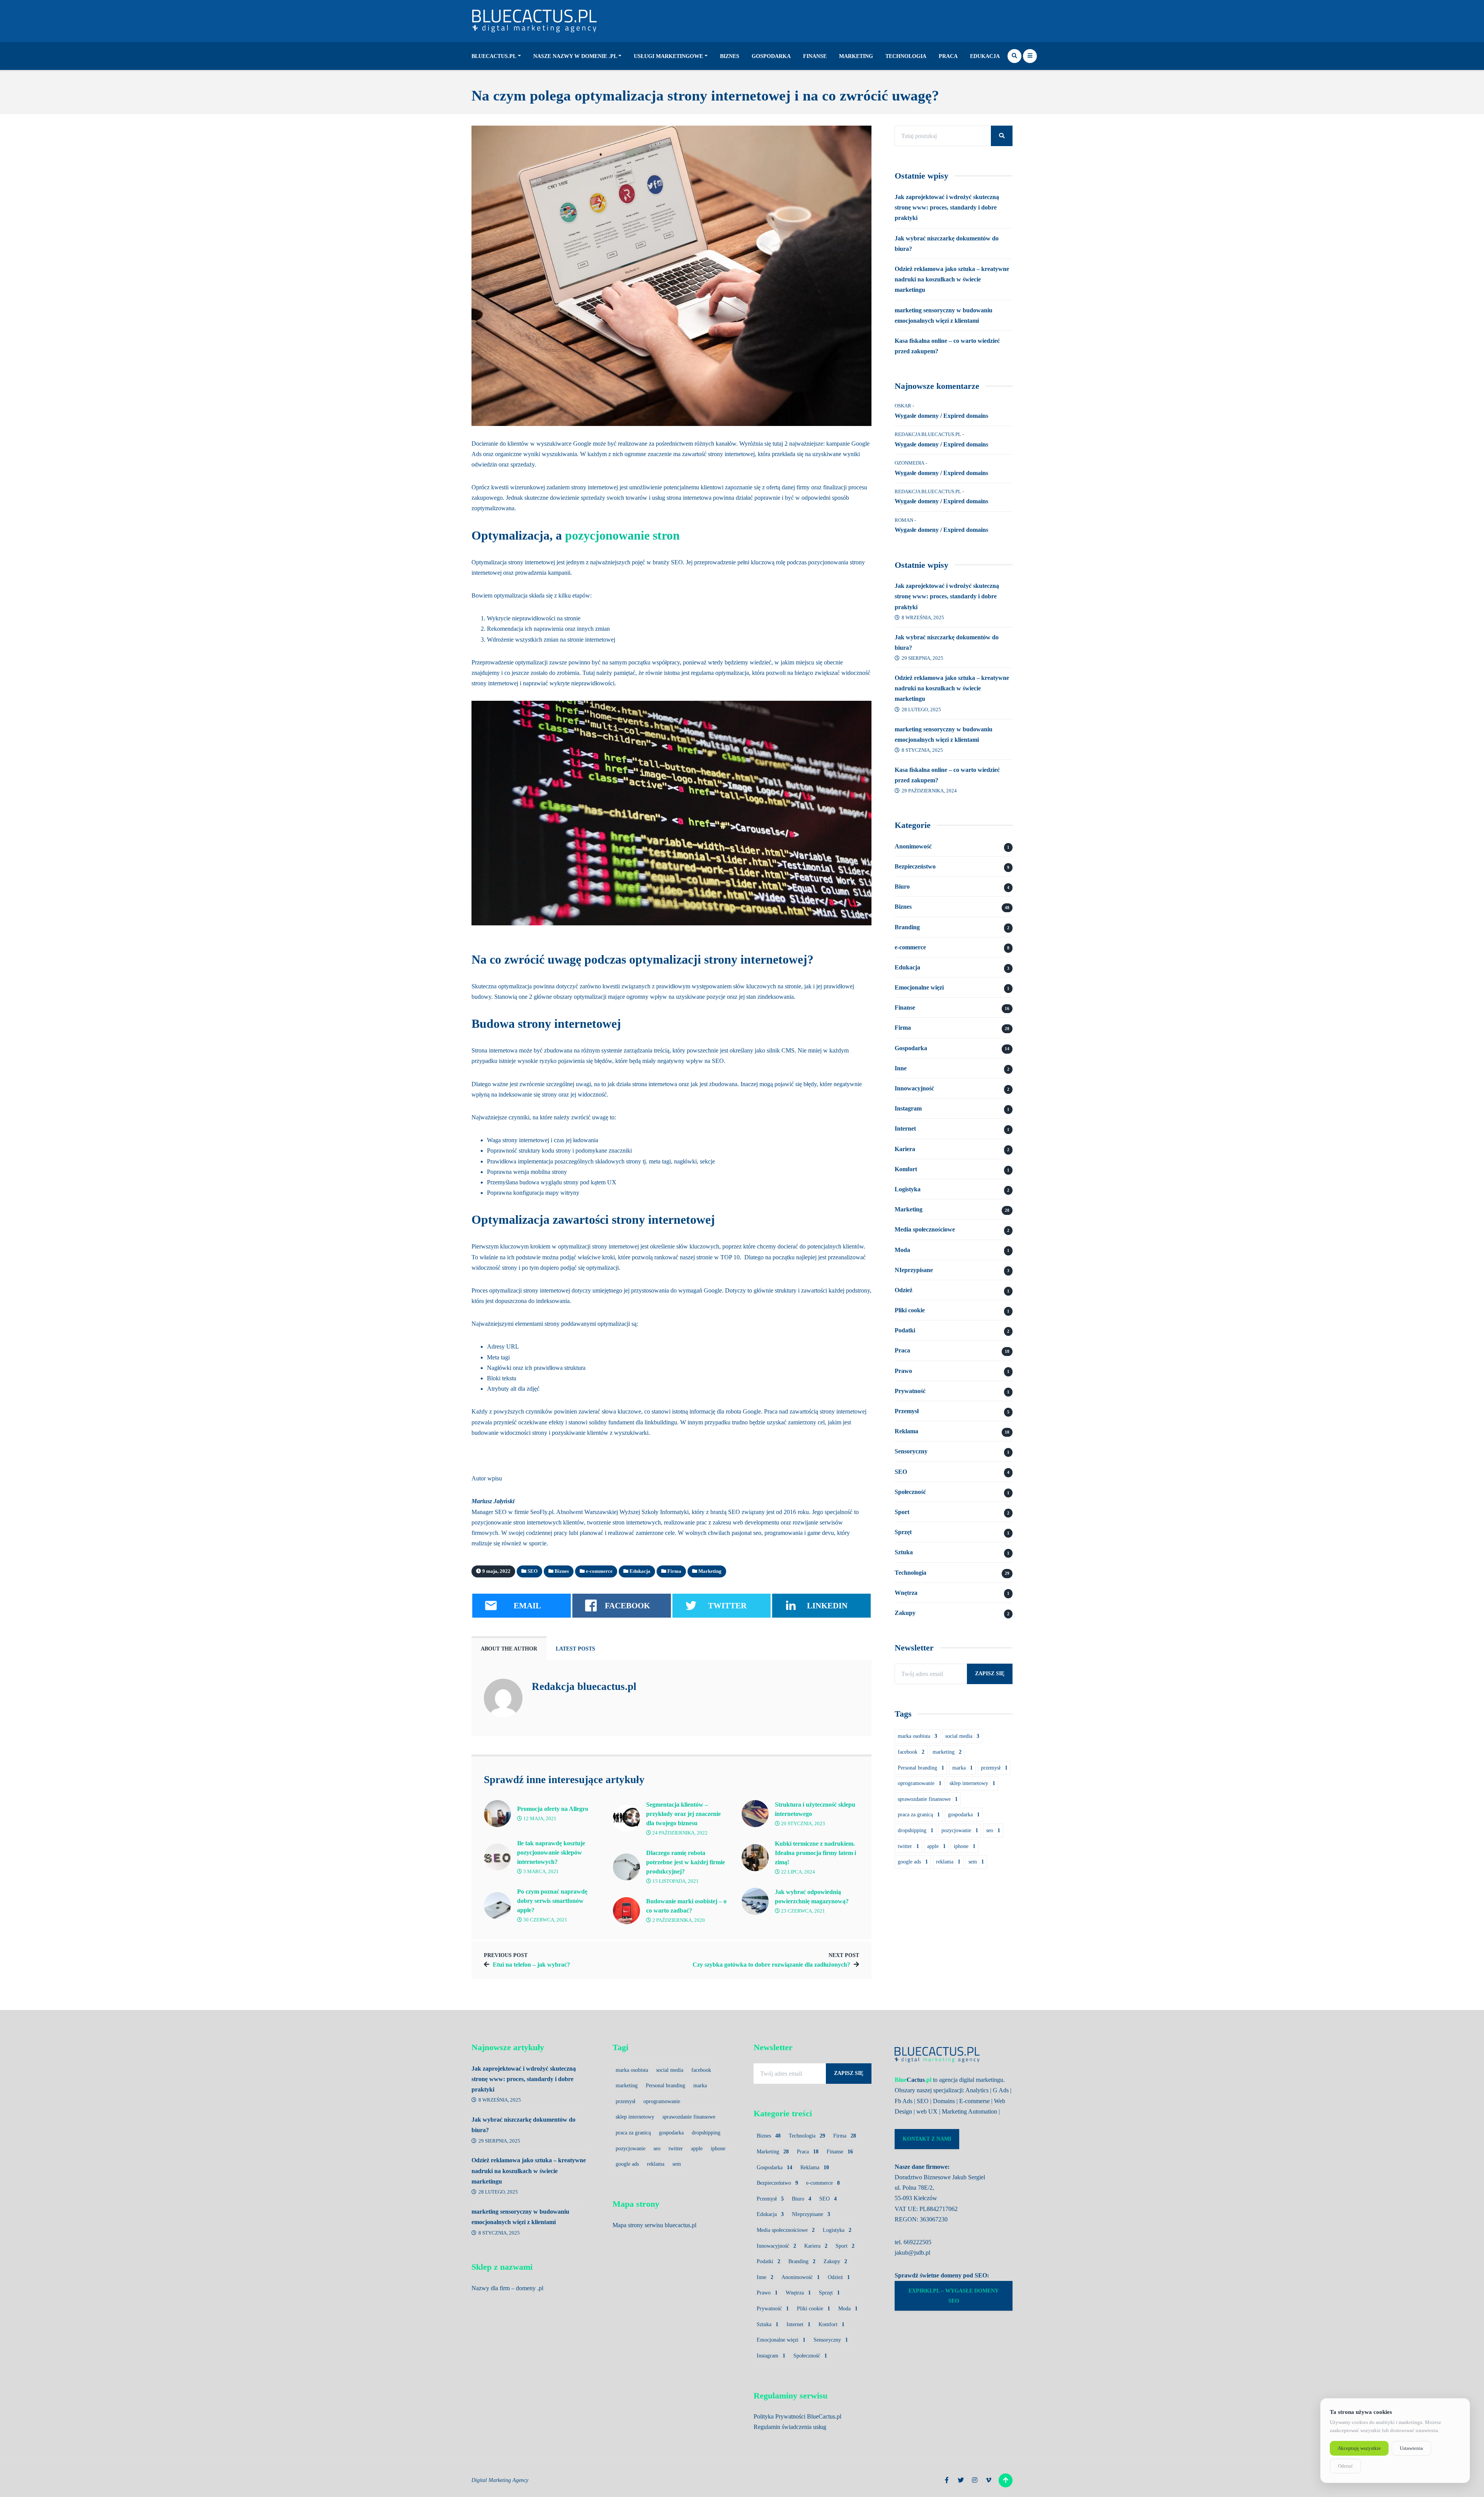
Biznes (730, 56)
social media (962, 1736)
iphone (965, 1846)
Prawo (903, 1371)
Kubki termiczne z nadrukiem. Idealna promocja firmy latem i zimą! (815, 1853)
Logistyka (908, 1189)
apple (936, 1846)
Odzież (904, 1290)
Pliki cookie (910, 1310)
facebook (911, 1752)
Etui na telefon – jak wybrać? (531, 1965)
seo (993, 1830)
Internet (905, 1128)
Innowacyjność (914, 1088)
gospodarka (964, 1815)
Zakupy (905, 1613)
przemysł (994, 1768)
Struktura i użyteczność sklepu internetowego (815, 1809)
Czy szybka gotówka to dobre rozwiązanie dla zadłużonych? (771, 1965)
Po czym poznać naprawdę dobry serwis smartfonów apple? (552, 1901)
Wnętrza (906, 1593)
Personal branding (921, 1768)
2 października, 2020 (678, 1920)
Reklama (906, 1431)
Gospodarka (771, 56)
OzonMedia (910, 463)
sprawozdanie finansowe (928, 1799)
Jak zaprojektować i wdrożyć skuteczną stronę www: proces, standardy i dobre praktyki (947, 207)
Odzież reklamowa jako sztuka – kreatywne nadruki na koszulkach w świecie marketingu (952, 279)
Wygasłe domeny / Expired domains (941, 416)
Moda (902, 1250)
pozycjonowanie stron (622, 535)
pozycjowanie (960, 1830)
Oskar (903, 406)
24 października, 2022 (679, 1833)
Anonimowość (913, 846)
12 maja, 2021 (539, 1819)
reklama (948, 1862)
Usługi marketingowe (668, 56)
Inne (901, 1068)
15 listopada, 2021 (675, 1881)
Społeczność (910, 1492)
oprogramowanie (920, 1783)
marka (962, 1768)
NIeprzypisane (914, 1270)
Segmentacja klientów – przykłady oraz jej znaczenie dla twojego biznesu (683, 1814)
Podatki (905, 1330)
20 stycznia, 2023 (802, 1824)
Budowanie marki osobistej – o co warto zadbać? (686, 1906)
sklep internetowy (972, 1783)
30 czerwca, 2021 (545, 1920)
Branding (907, 927)
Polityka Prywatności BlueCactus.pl (797, 2416)
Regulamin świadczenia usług (790, 2427)
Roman (904, 520)
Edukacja (985, 56)
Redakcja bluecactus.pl (584, 1686)
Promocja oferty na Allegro (553, 1809)
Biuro (902, 887)
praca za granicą (919, 1815)
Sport (902, 1512)
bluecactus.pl (494, 56)
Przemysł (907, 1411)
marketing (947, 1752)
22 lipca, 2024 (797, 1872)
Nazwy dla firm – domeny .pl (507, 2288)
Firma (903, 1028)
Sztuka (904, 1552)
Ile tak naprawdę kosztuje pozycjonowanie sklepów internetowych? (551, 1852)
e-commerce (910, 947)
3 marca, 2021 (540, 1872)
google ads (913, 1862)
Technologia (906, 56)
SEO (901, 1472)
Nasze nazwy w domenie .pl (575, 56)
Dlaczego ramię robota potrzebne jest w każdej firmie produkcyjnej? (686, 1862)
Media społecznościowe (925, 1229)
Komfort (906, 1169)
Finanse (815, 56)
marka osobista (917, 1736)
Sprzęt (903, 1532)
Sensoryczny (911, 1451)
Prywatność (910, 1391)
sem (976, 1862)
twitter (908, 1846)
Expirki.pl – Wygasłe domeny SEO (954, 2296)
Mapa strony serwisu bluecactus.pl (654, 2225)
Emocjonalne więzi (919, 987)
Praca (948, 56)
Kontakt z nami (927, 2139)
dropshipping (916, 1830)
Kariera (905, 1149)
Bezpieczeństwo (915, 866)
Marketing (856, 56)
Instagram (908, 1108)
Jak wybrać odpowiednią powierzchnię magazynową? (812, 1897)
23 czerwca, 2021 (802, 1911)
